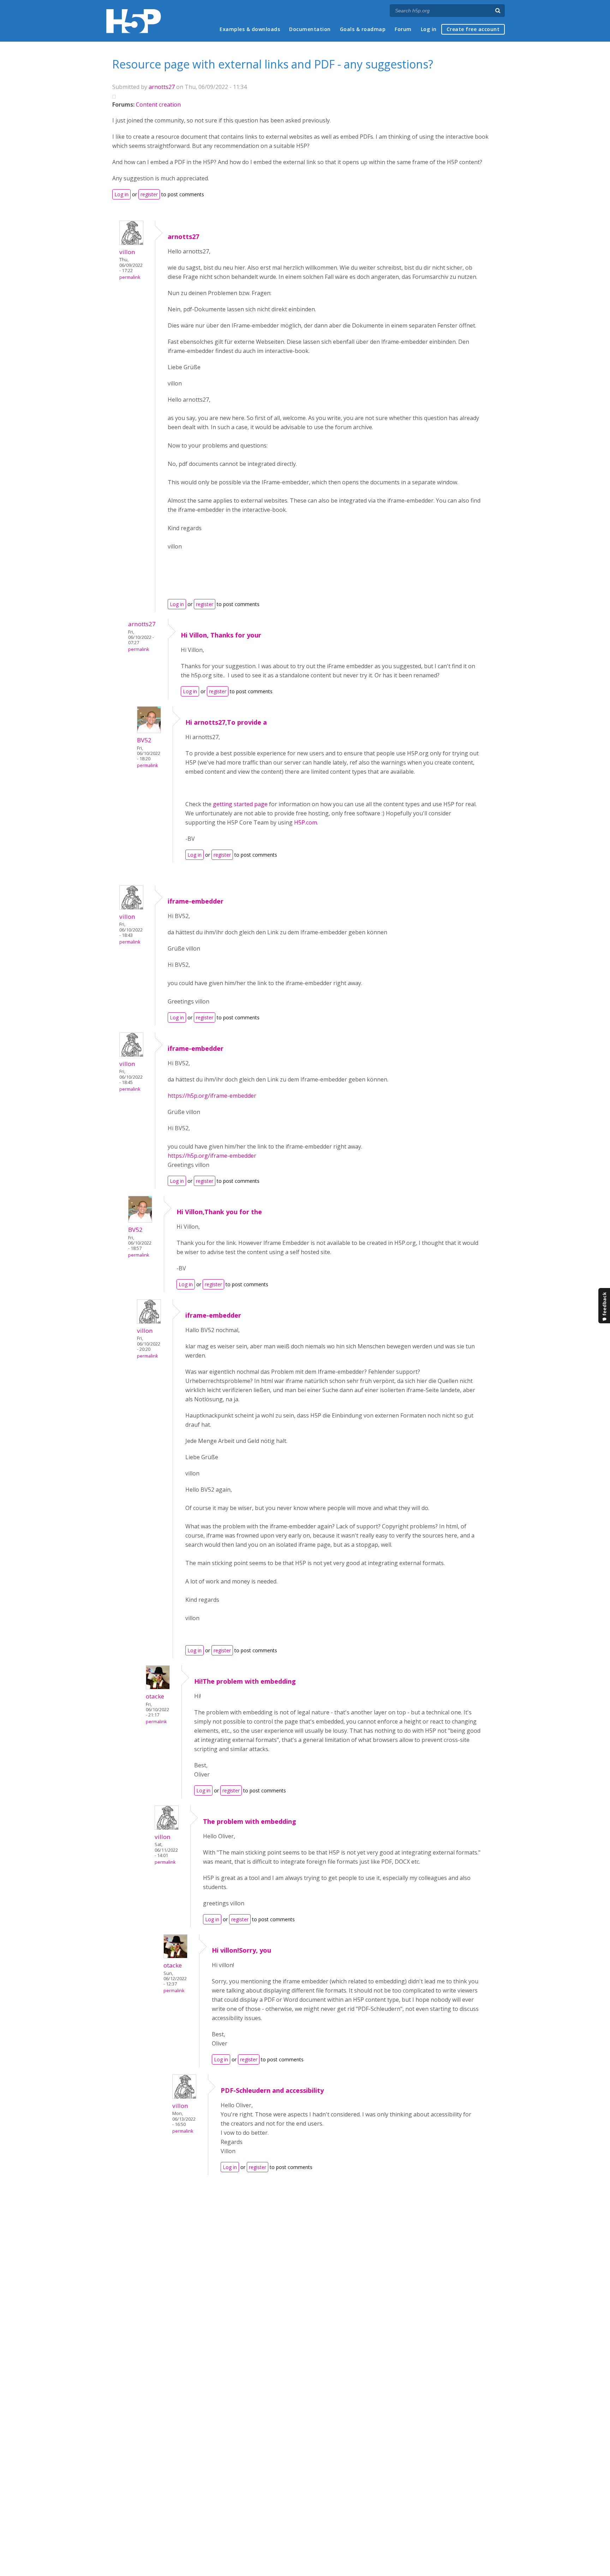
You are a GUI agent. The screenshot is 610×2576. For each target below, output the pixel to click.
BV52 (144, 740)
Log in (429, 29)
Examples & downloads (250, 29)
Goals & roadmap (363, 29)
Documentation (310, 29)
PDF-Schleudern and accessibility (272, 2090)
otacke (155, 1696)
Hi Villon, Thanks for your (221, 635)
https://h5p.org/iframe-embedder (212, 1096)
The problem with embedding (250, 1821)
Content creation (158, 104)
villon (127, 252)
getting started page (240, 804)
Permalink (130, 277)
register (149, 194)
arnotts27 (162, 87)
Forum (403, 29)
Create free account (473, 29)
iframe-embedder (196, 901)
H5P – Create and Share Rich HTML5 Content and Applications (134, 21)
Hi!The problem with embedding (245, 1681)
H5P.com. (306, 822)
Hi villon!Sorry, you (241, 1950)
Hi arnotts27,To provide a (226, 722)
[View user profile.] (131, 243)
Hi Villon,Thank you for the (219, 1212)
